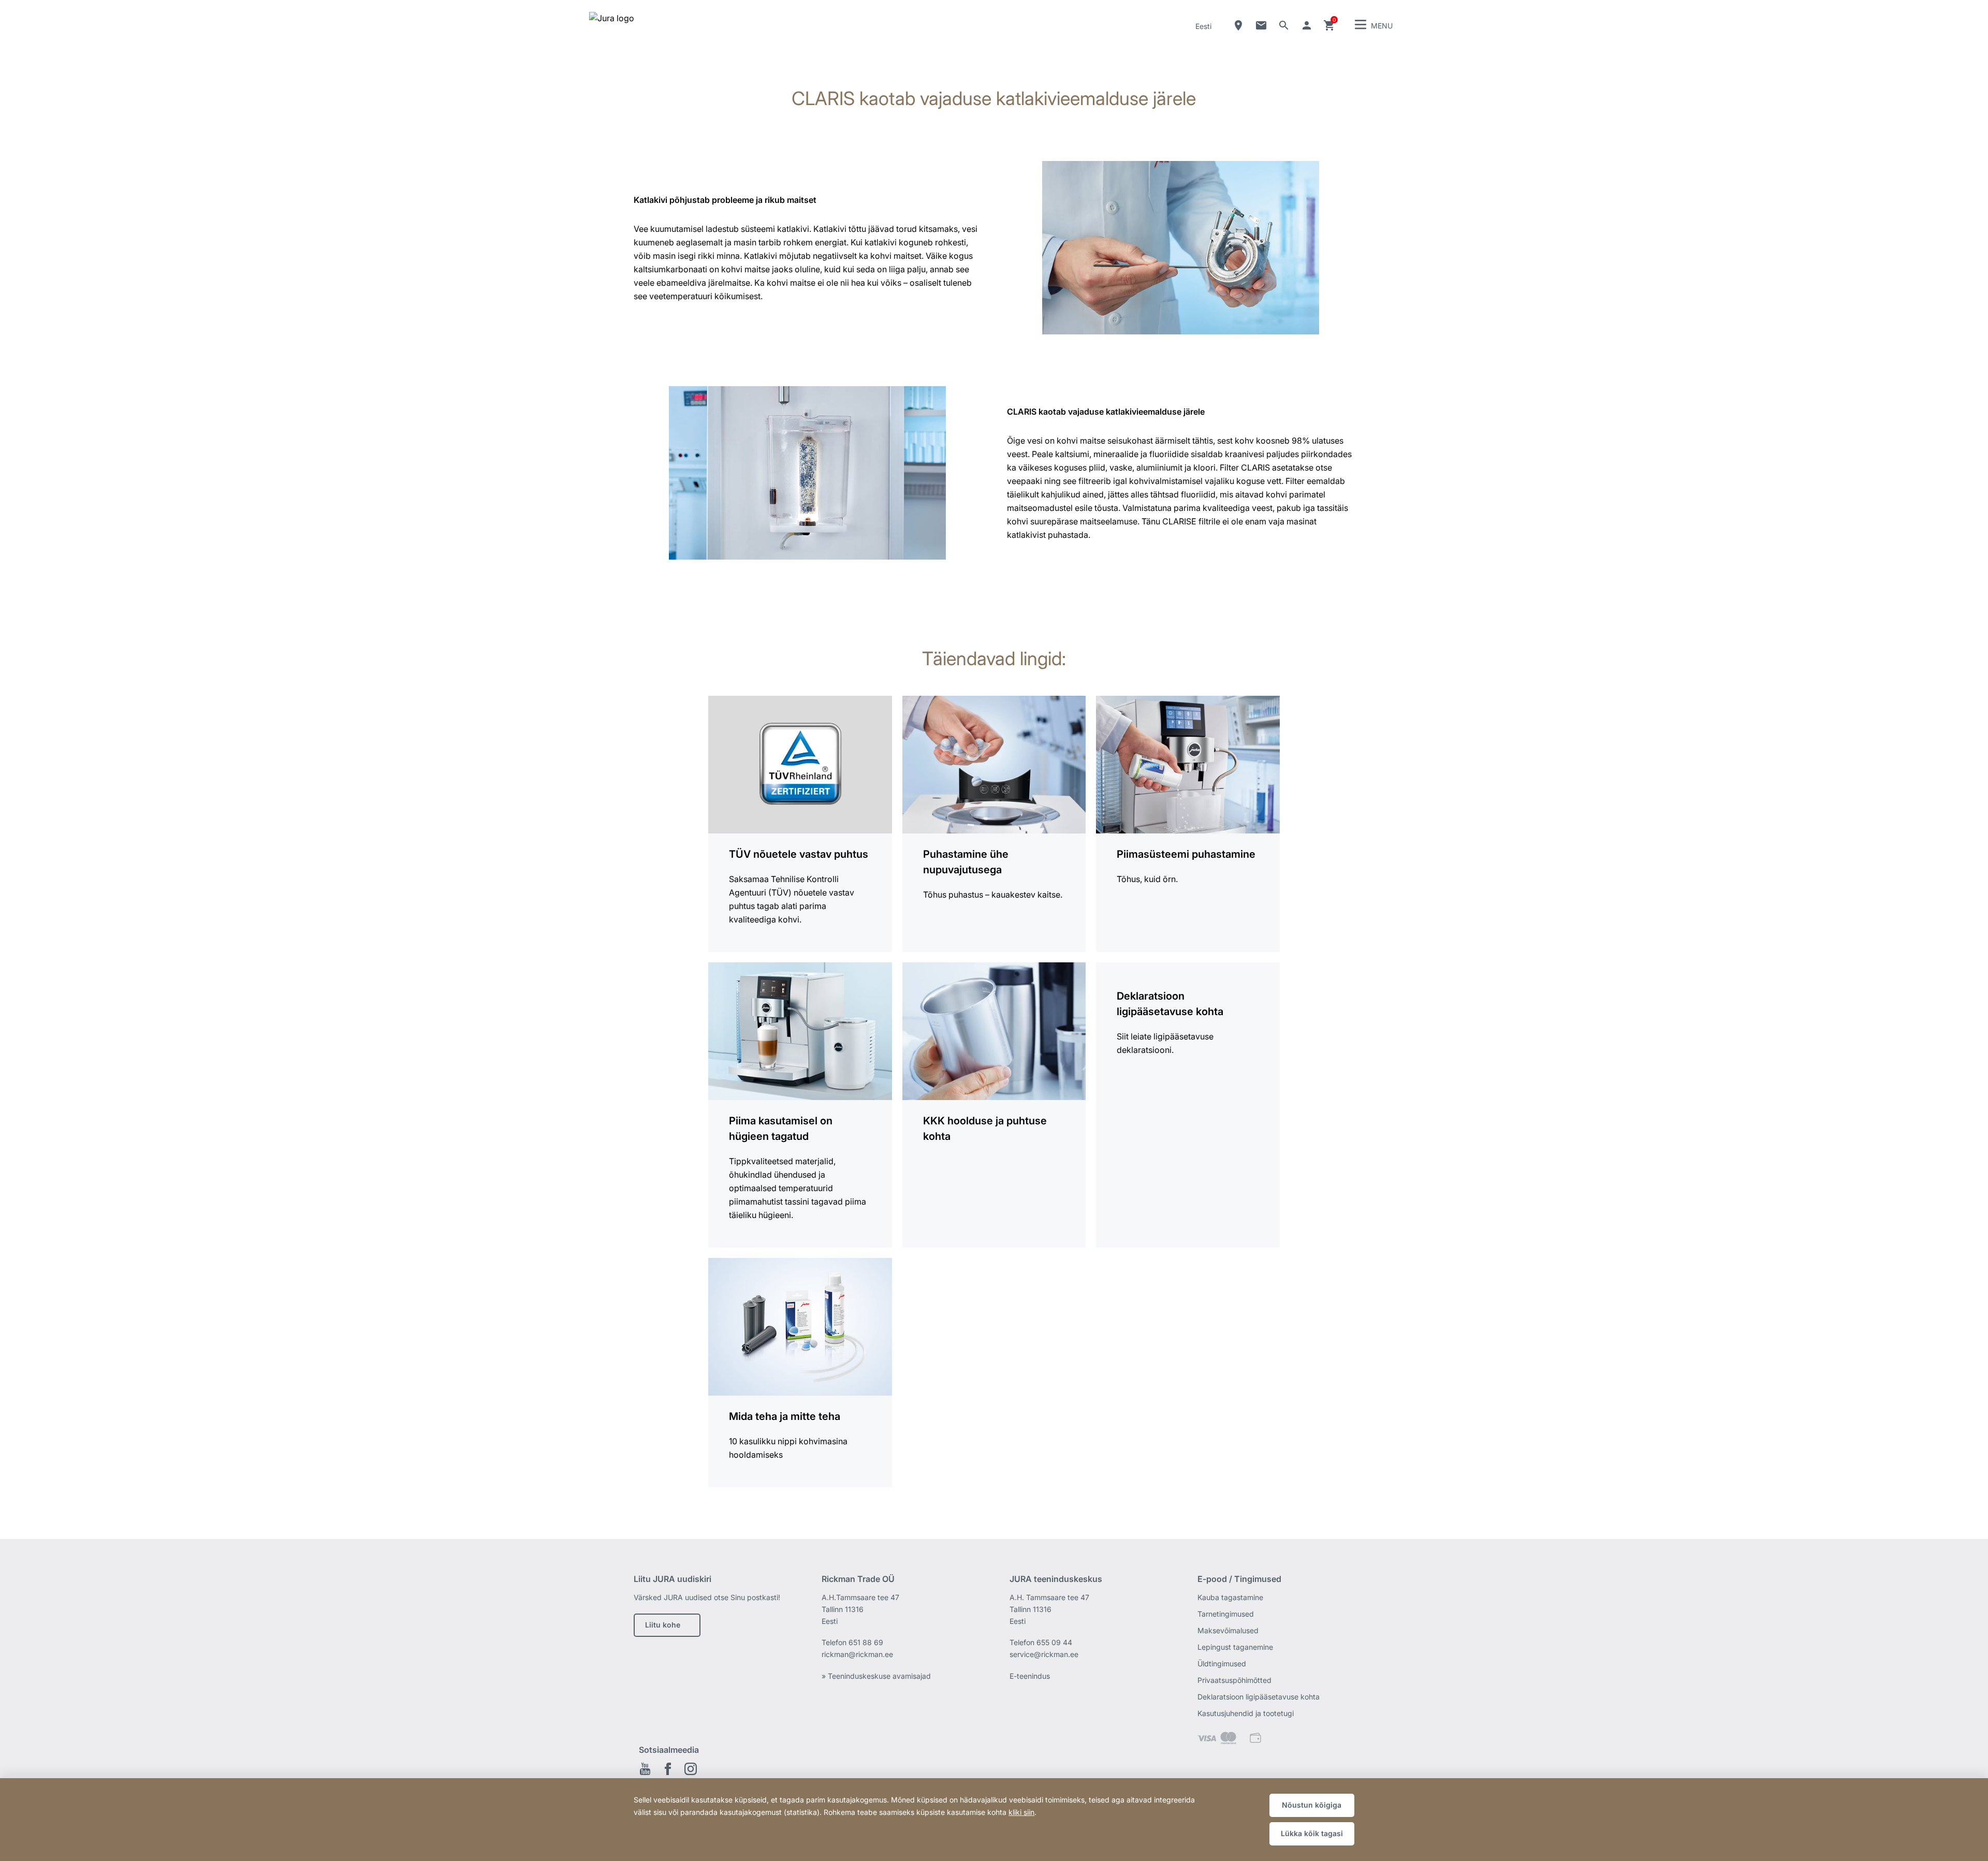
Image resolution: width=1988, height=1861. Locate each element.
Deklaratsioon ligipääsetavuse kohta (1259, 1697)
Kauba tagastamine (1230, 1597)
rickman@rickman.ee (857, 1654)
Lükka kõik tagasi (1312, 1833)
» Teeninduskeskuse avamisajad (876, 1676)
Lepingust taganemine (1235, 1647)
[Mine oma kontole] (1307, 25)
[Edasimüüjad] (1238, 25)
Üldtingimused (1222, 1664)
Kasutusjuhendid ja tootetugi (1246, 1713)
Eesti (1203, 26)
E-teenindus (1030, 1676)
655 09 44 (1054, 1642)
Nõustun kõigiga (1312, 1805)
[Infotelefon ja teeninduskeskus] (1261, 25)
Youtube (645, 1769)
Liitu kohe (663, 1625)
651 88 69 (866, 1642)
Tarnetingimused (1226, 1614)
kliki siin (1021, 1812)
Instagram (691, 1769)
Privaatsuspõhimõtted (1234, 1680)
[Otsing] (1284, 25)
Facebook (668, 1769)
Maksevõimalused (1228, 1630)
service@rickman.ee (1044, 1654)
